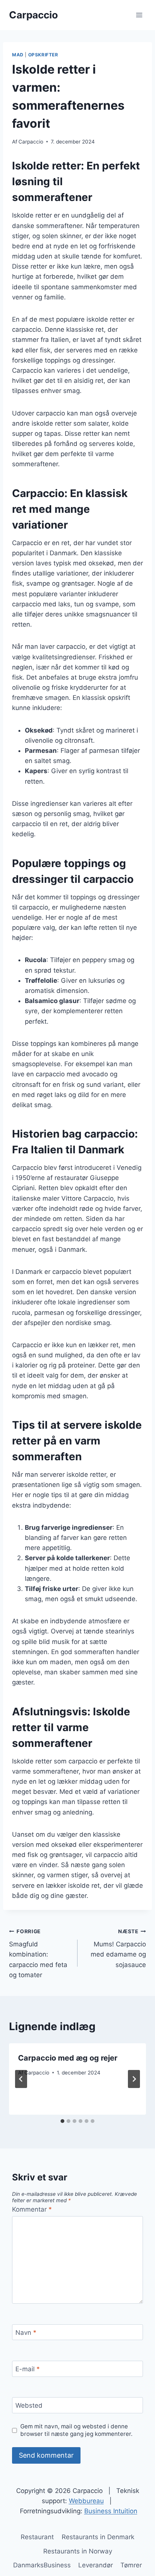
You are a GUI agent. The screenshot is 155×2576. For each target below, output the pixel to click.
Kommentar (32, 2209)
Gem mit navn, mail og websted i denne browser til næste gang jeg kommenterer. (76, 2430)
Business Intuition (111, 2511)
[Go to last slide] (21, 2079)
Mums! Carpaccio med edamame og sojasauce (118, 1948)
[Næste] (134, 2079)
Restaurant (37, 2537)
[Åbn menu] (139, 15)
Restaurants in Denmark (98, 2537)
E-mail (28, 2369)
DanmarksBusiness (42, 2565)
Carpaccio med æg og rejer (68, 2058)
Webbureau (86, 2501)
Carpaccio (31, 142)
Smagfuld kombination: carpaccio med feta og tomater (38, 1954)
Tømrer (131, 2565)
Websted (29, 2405)
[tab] (62, 2121)
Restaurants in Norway (78, 2551)
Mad (18, 55)
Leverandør (96, 2565)
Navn (26, 2333)
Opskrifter (43, 55)
